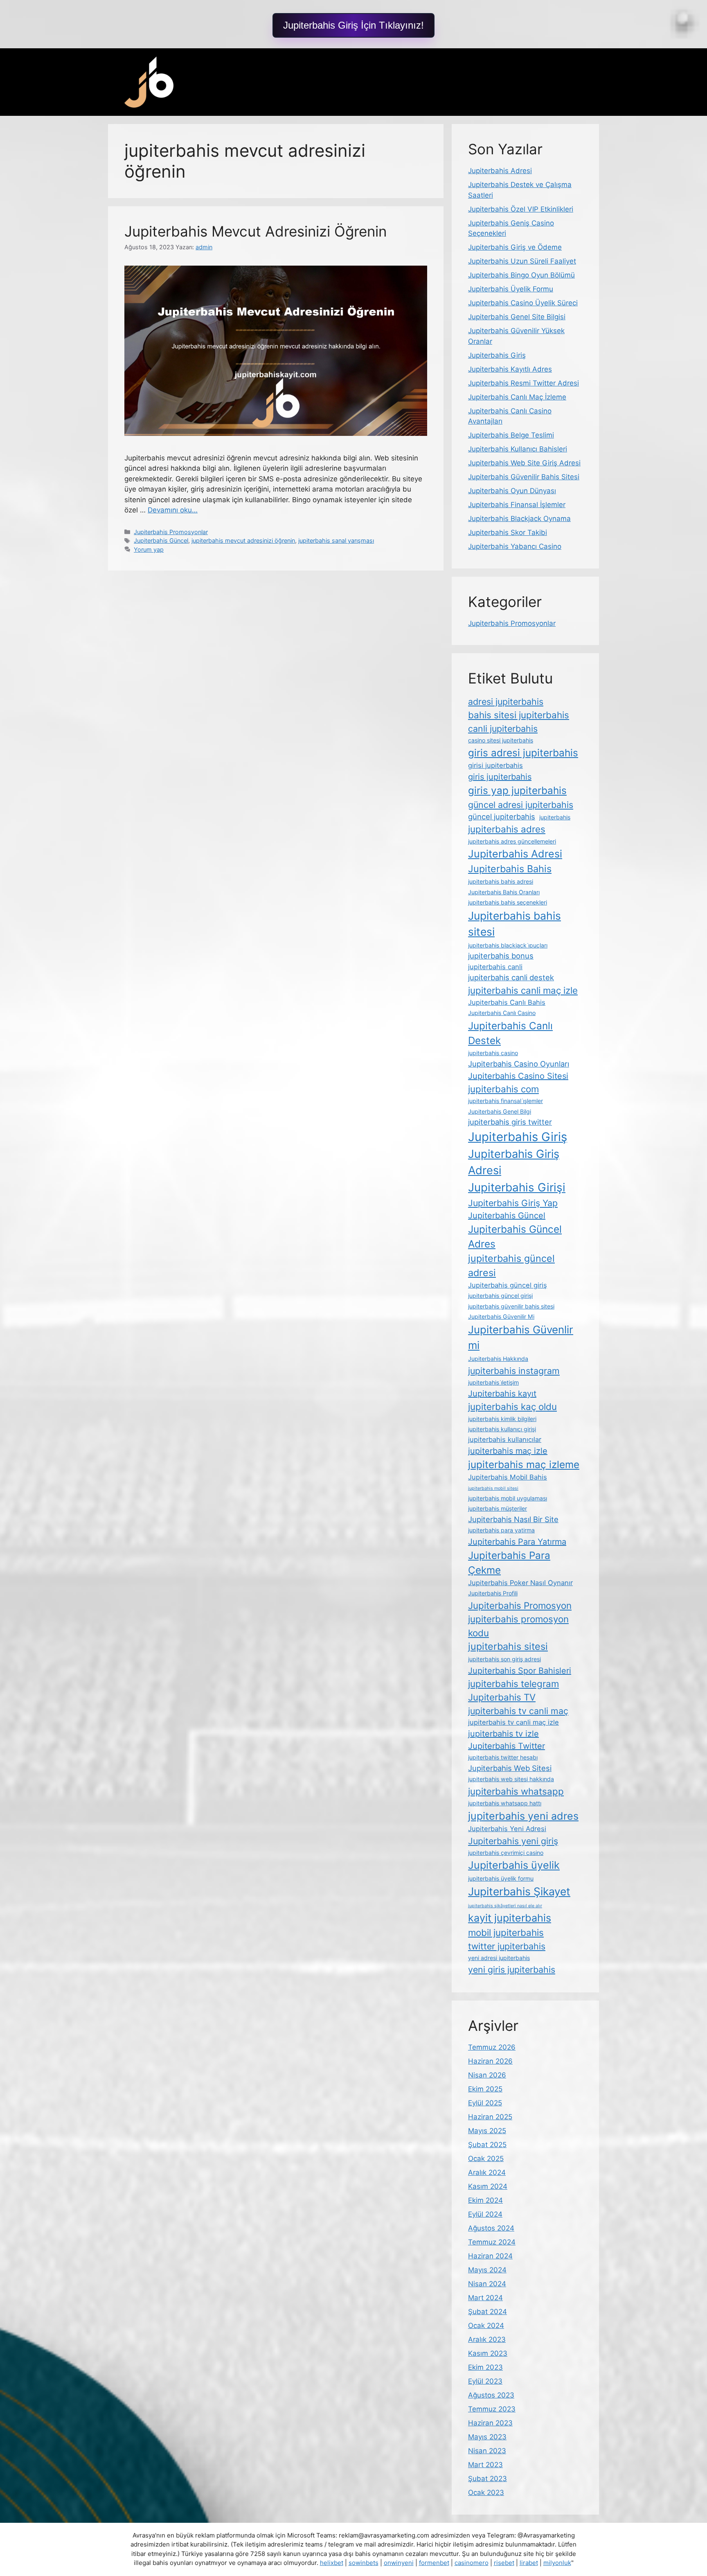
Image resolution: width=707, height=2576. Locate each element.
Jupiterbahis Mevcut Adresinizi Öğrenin (256, 231)
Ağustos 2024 (491, 2228)
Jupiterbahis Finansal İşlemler (517, 505)
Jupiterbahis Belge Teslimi (511, 435)
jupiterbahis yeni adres (523, 1816)
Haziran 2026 (490, 2061)
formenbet (434, 2563)
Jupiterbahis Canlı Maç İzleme (517, 397)
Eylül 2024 (485, 2214)
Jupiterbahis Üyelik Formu (511, 289)
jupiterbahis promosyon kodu (518, 1626)
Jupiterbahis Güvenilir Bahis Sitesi (524, 477)
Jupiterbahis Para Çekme (509, 1563)
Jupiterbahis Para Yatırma (517, 1542)
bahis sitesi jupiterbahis (519, 715)
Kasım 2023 (488, 2353)
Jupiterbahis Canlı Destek (510, 1033)
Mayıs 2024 (487, 2270)
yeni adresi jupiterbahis (499, 1958)
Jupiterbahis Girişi (517, 1187)
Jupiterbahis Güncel (161, 540)
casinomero (472, 2563)
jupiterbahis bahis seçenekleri (508, 902)
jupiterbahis (555, 817)
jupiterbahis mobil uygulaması (508, 1498)
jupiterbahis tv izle (503, 1734)
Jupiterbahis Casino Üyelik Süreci (523, 303)
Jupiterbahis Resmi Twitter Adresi (523, 383)
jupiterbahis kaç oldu (512, 1406)
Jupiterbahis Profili (493, 1593)
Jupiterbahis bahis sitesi (514, 924)
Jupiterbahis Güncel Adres (515, 1236)
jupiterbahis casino (493, 1053)
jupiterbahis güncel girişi (500, 1296)
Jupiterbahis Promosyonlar (171, 532)
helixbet (332, 2563)
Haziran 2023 (490, 2423)
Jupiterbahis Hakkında (498, 1359)
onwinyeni (399, 2563)
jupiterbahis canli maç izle (523, 990)
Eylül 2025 (485, 2103)
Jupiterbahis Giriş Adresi (514, 1162)
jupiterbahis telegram (513, 1684)
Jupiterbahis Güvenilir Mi (501, 1316)
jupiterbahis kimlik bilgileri (502, 1419)
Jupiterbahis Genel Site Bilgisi (517, 317)
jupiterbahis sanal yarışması (336, 540)
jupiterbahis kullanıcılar (505, 1439)
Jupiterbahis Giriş (497, 355)
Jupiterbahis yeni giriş (513, 1841)
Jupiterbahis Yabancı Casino (515, 546)
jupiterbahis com (503, 1089)
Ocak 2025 (486, 2159)
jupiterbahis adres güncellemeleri (512, 841)
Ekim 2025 (485, 2089)
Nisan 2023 (487, 2451)
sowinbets (364, 2563)
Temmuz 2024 (492, 2242)
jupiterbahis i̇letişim (493, 1382)
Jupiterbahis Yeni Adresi (507, 1829)
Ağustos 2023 (491, 2395)
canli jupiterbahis (503, 729)
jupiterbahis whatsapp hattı (505, 1803)
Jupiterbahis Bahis (510, 869)
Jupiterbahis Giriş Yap (513, 1203)
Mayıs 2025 (487, 2131)
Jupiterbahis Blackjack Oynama (519, 519)
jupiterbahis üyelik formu (501, 1878)
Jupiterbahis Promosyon (520, 1605)
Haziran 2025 (490, 2117)
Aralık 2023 (487, 2339)
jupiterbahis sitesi (508, 1646)
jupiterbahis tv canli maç (518, 1711)
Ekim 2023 (485, 2367)
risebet (504, 2563)
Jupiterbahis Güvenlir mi (521, 1338)
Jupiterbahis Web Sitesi (510, 1768)
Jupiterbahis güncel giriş (508, 1285)
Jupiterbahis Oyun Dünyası (512, 491)
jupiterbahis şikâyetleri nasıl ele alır (505, 1906)
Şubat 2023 (487, 2479)
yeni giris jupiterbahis (512, 1969)
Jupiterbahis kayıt (502, 1394)
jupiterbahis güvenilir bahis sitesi (511, 1306)
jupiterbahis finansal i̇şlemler (505, 1101)
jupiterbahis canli (495, 967)
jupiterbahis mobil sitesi (493, 1488)
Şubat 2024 (487, 2312)
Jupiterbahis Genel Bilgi (500, 1111)
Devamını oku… (173, 510)
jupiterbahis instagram (514, 1371)
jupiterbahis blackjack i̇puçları (508, 945)
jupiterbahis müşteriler (498, 1508)
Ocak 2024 (486, 2326)
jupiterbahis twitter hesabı (503, 1757)
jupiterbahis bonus (501, 956)
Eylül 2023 (485, 2381)
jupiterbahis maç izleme (524, 1464)
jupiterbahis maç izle (508, 1451)
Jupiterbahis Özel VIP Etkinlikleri (521, 209)
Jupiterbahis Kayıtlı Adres (510, 369)
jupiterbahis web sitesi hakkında (511, 1779)
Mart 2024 (485, 2298)
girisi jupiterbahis (495, 765)
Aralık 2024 (487, 2172)
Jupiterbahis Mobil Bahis (508, 1477)
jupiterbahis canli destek (511, 977)
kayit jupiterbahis (510, 1918)
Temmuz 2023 (492, 2409)
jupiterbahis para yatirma (501, 1530)
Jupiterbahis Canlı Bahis (507, 1002)
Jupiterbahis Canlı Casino (502, 1013)
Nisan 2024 (487, 2284)
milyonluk (557, 2563)
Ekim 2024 (485, 2200)
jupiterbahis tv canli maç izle (513, 1722)
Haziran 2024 (490, 2256)
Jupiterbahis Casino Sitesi (518, 1076)
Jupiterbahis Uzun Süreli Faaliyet (522, 261)
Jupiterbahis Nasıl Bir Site (513, 1519)
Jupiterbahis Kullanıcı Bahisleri (518, 449)
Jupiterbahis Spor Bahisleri (520, 1671)
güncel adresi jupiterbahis (521, 805)
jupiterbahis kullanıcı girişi (502, 1429)
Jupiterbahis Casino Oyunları (519, 1064)
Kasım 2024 (488, 2186)
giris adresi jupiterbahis (523, 753)
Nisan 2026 (487, 2075)
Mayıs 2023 (487, 2437)
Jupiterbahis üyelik (514, 1865)
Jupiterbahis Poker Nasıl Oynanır (520, 1583)
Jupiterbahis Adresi (500, 171)
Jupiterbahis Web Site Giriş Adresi (524, 463)
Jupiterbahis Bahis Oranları (504, 892)
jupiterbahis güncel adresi (511, 1265)
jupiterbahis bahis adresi (501, 881)
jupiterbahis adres (507, 829)
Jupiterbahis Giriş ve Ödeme (515, 247)
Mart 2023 (485, 2465)
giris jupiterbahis (500, 777)
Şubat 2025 (487, 2145)
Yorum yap (149, 549)
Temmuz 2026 (492, 2047)
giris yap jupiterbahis (517, 790)
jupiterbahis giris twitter (510, 1122)
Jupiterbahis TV (502, 1697)
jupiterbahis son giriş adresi (504, 1659)
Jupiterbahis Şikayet (519, 1891)
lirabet (529, 2563)
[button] (353, 25)
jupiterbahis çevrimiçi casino (506, 1853)
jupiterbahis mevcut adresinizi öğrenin (243, 540)
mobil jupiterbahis (506, 1932)
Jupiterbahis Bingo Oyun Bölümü (521, 275)
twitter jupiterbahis (507, 1946)
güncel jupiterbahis (502, 817)
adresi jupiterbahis (506, 702)
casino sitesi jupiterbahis (501, 740)
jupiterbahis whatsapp (516, 1791)
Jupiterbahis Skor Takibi (508, 532)
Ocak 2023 (486, 2493)
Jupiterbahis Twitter (507, 1746)
